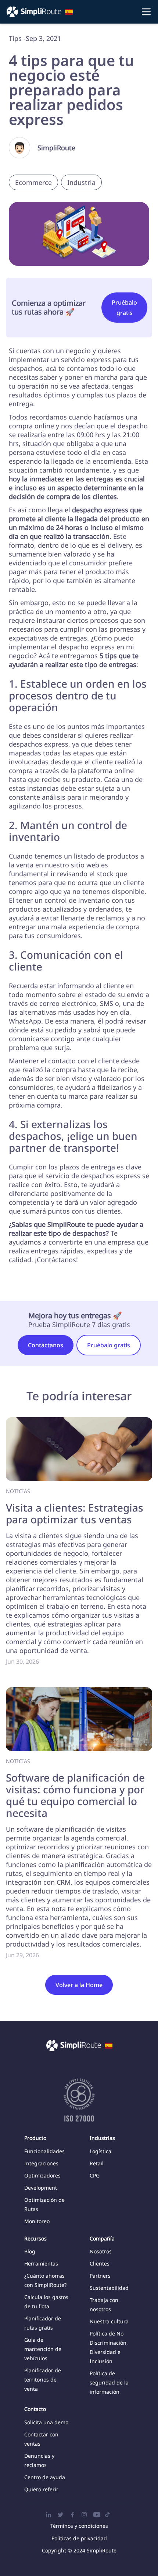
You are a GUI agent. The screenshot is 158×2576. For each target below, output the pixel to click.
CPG (95, 2175)
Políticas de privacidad (79, 2538)
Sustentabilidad (109, 2288)
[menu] (79, 12)
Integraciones (41, 2163)
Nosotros (101, 2251)
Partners (100, 2276)
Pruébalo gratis (124, 308)
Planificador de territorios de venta (43, 2380)
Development (41, 2188)
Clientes (100, 2263)
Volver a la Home (79, 1985)
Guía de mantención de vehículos (43, 2349)
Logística (100, 2151)
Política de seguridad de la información (109, 2382)
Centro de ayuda (45, 2477)
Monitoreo (37, 2221)
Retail (97, 2163)
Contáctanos (46, 1345)
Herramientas (41, 2263)
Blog (30, 2251)
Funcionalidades (44, 2151)
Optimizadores (42, 2175)
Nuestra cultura (109, 2321)
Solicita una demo (46, 2422)
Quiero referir (41, 2489)
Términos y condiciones (79, 2526)
